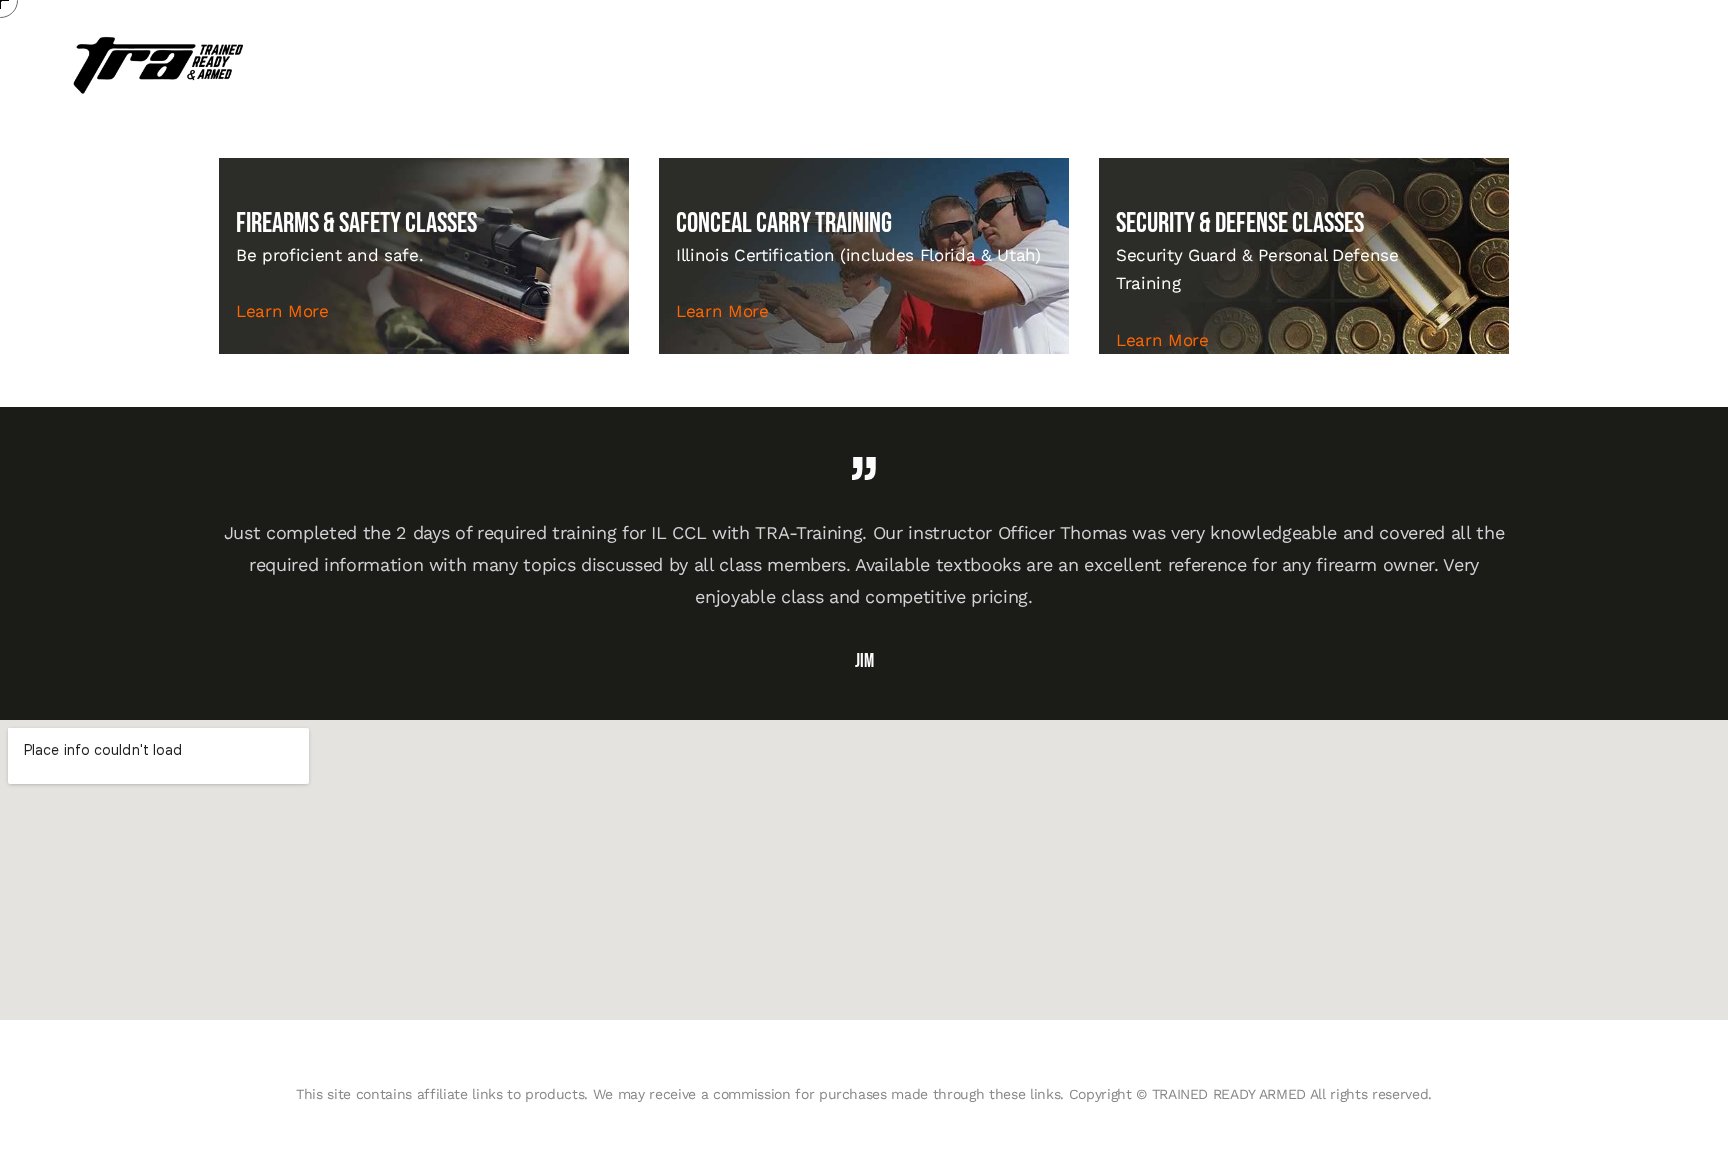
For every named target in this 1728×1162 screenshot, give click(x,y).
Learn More (282, 311)
